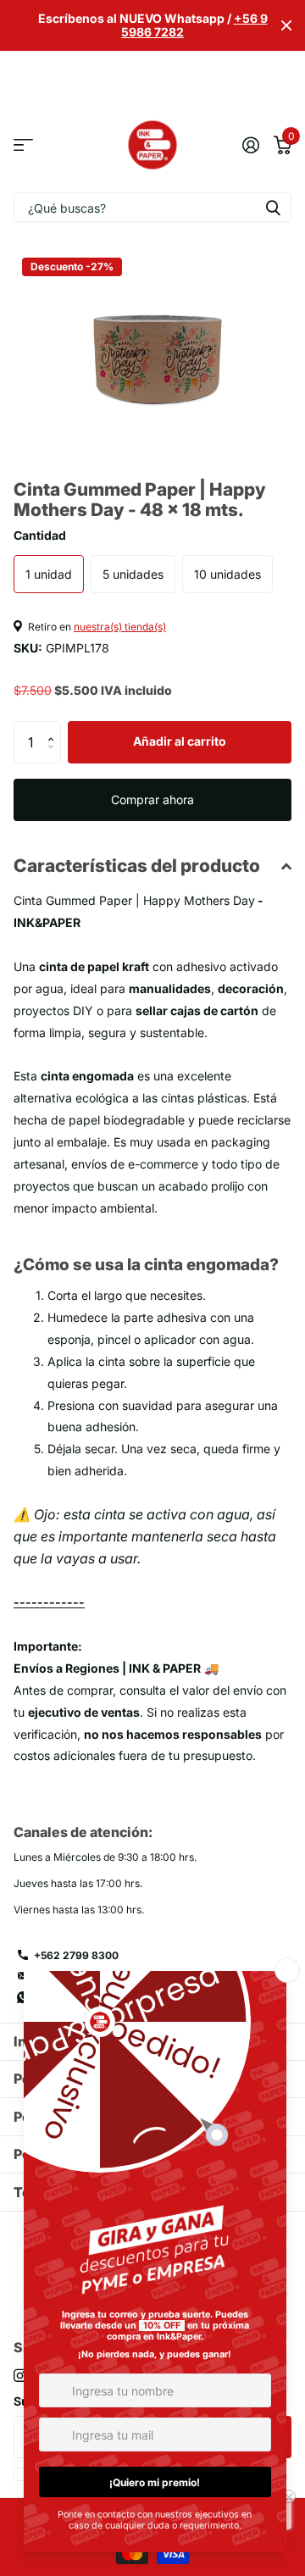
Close (286, 25)
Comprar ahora (152, 799)
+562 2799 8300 (76, 1955)
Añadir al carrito (180, 741)
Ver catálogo (23, 145)
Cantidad (40, 535)
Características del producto (137, 866)
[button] (55, 727)
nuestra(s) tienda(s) (120, 627)
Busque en (273, 207)
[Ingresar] (250, 145)
